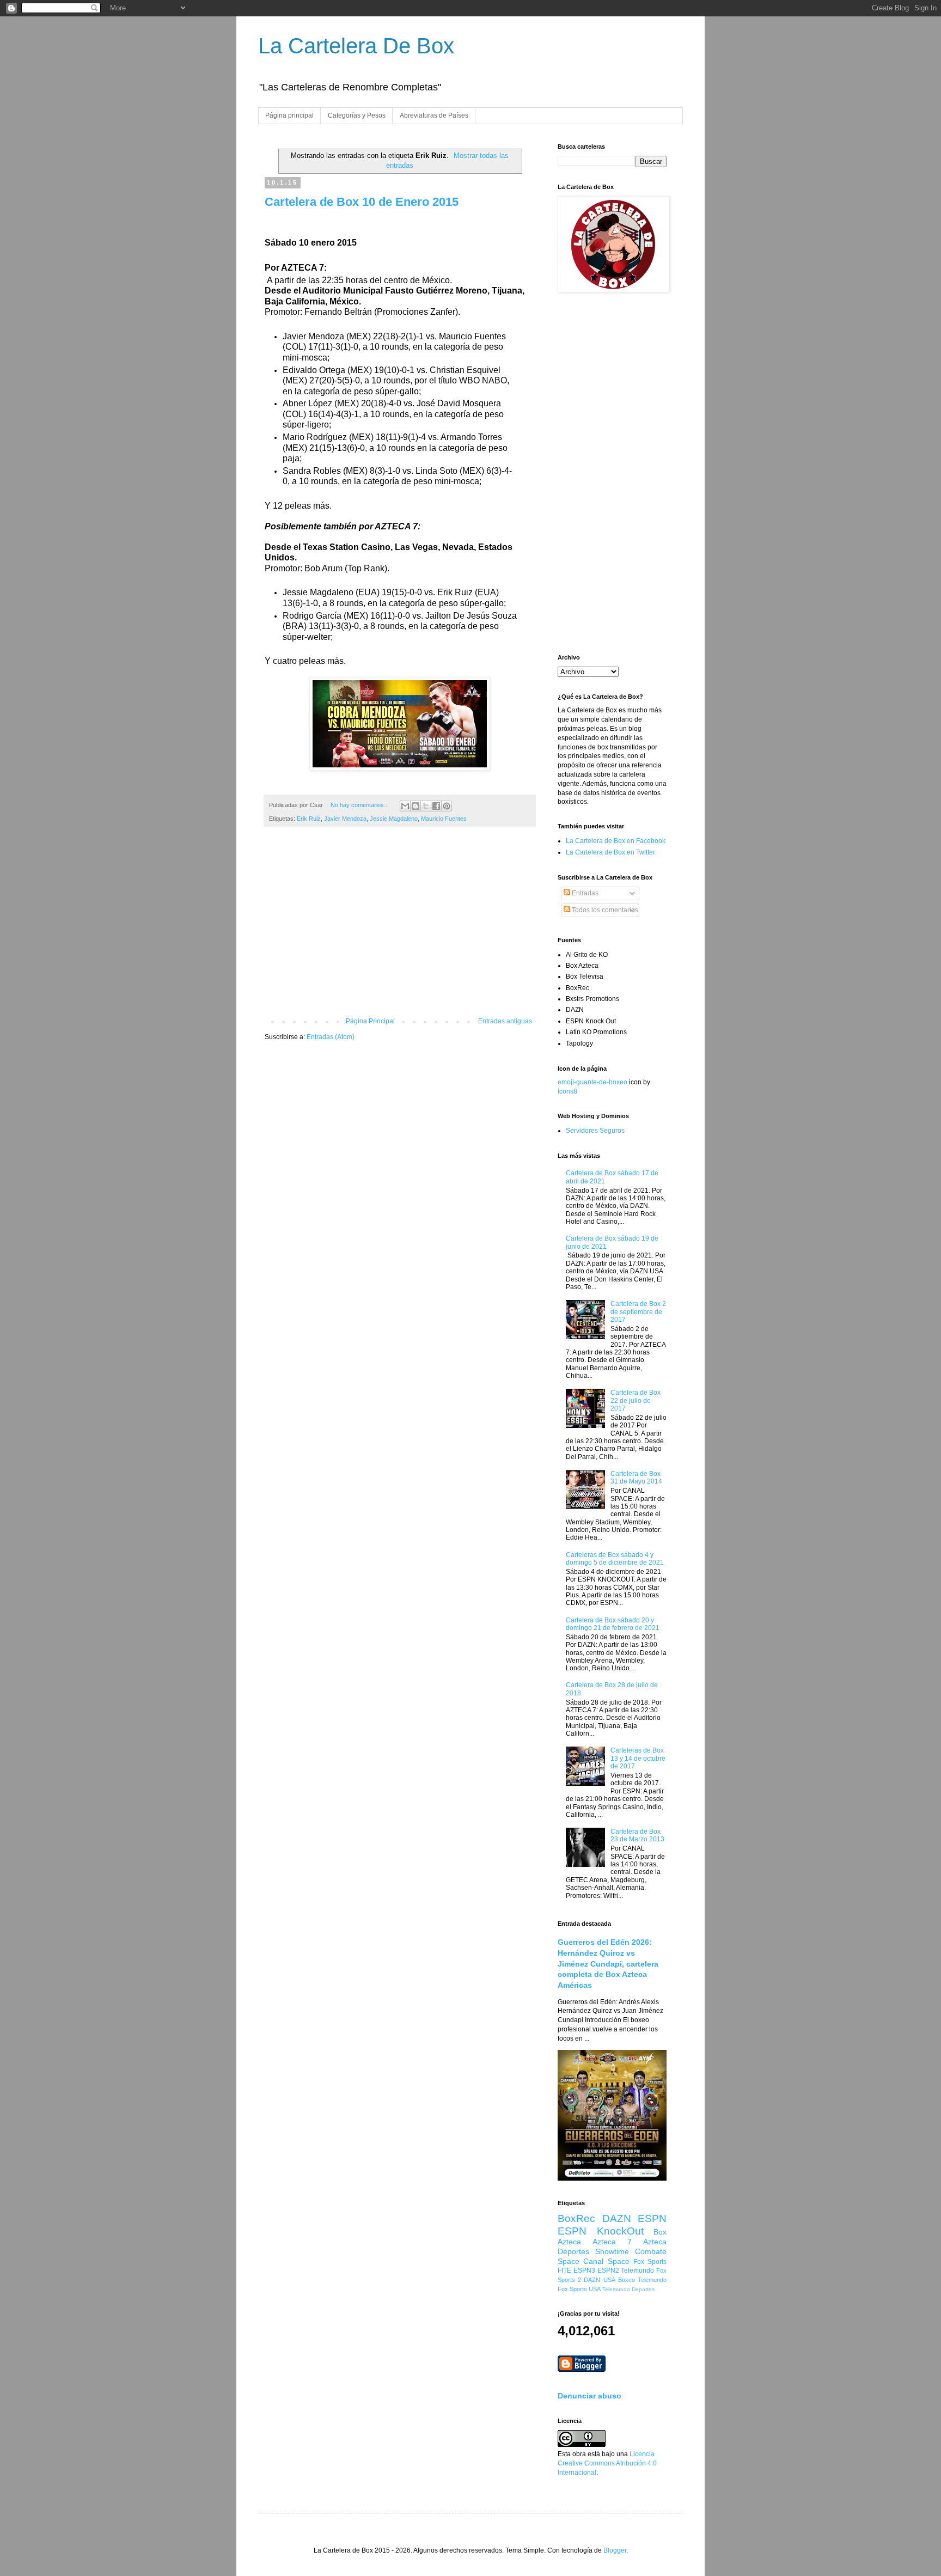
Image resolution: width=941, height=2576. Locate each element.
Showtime (612, 2251)
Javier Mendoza (345, 819)
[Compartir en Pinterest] (447, 806)
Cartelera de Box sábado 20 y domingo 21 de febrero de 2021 (613, 1624)
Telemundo (637, 2270)
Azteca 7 (612, 2242)
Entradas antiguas (505, 1021)
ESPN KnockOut (601, 2231)
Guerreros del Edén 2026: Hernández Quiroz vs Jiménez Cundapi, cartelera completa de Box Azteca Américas (608, 1964)
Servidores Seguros (595, 1131)
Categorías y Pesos (357, 115)
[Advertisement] (400, 927)
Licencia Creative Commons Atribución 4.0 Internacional (607, 2463)
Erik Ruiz (309, 819)
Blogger (615, 2550)
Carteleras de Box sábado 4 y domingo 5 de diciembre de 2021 (615, 1559)
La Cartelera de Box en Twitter (610, 852)
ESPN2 (608, 2270)
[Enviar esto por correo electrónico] (405, 806)
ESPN (652, 2218)
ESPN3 (584, 2270)
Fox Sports (650, 2262)
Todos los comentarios (604, 910)
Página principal (289, 115)
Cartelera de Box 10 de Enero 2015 (362, 202)
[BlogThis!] (415, 806)
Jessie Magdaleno (394, 819)
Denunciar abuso (589, 2396)
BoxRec (576, 2218)
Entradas (584, 893)
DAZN (617, 2218)
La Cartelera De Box (356, 46)
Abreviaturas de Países (434, 115)
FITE (564, 2270)
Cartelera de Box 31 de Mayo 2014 (636, 1478)
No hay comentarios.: (360, 805)
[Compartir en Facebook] (436, 806)
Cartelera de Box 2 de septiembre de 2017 (638, 1312)
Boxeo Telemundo (642, 2280)
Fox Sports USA (579, 2289)
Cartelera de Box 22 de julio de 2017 (636, 1400)
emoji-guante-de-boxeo (592, 1082)
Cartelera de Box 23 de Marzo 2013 (637, 1835)
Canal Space (606, 2261)
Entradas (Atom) (331, 1037)
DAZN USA (599, 2280)
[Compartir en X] (426, 806)
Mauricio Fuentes (444, 819)
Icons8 (567, 1091)
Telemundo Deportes (628, 2289)
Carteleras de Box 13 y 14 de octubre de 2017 (638, 1758)
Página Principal (370, 1021)
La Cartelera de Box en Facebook (616, 841)
